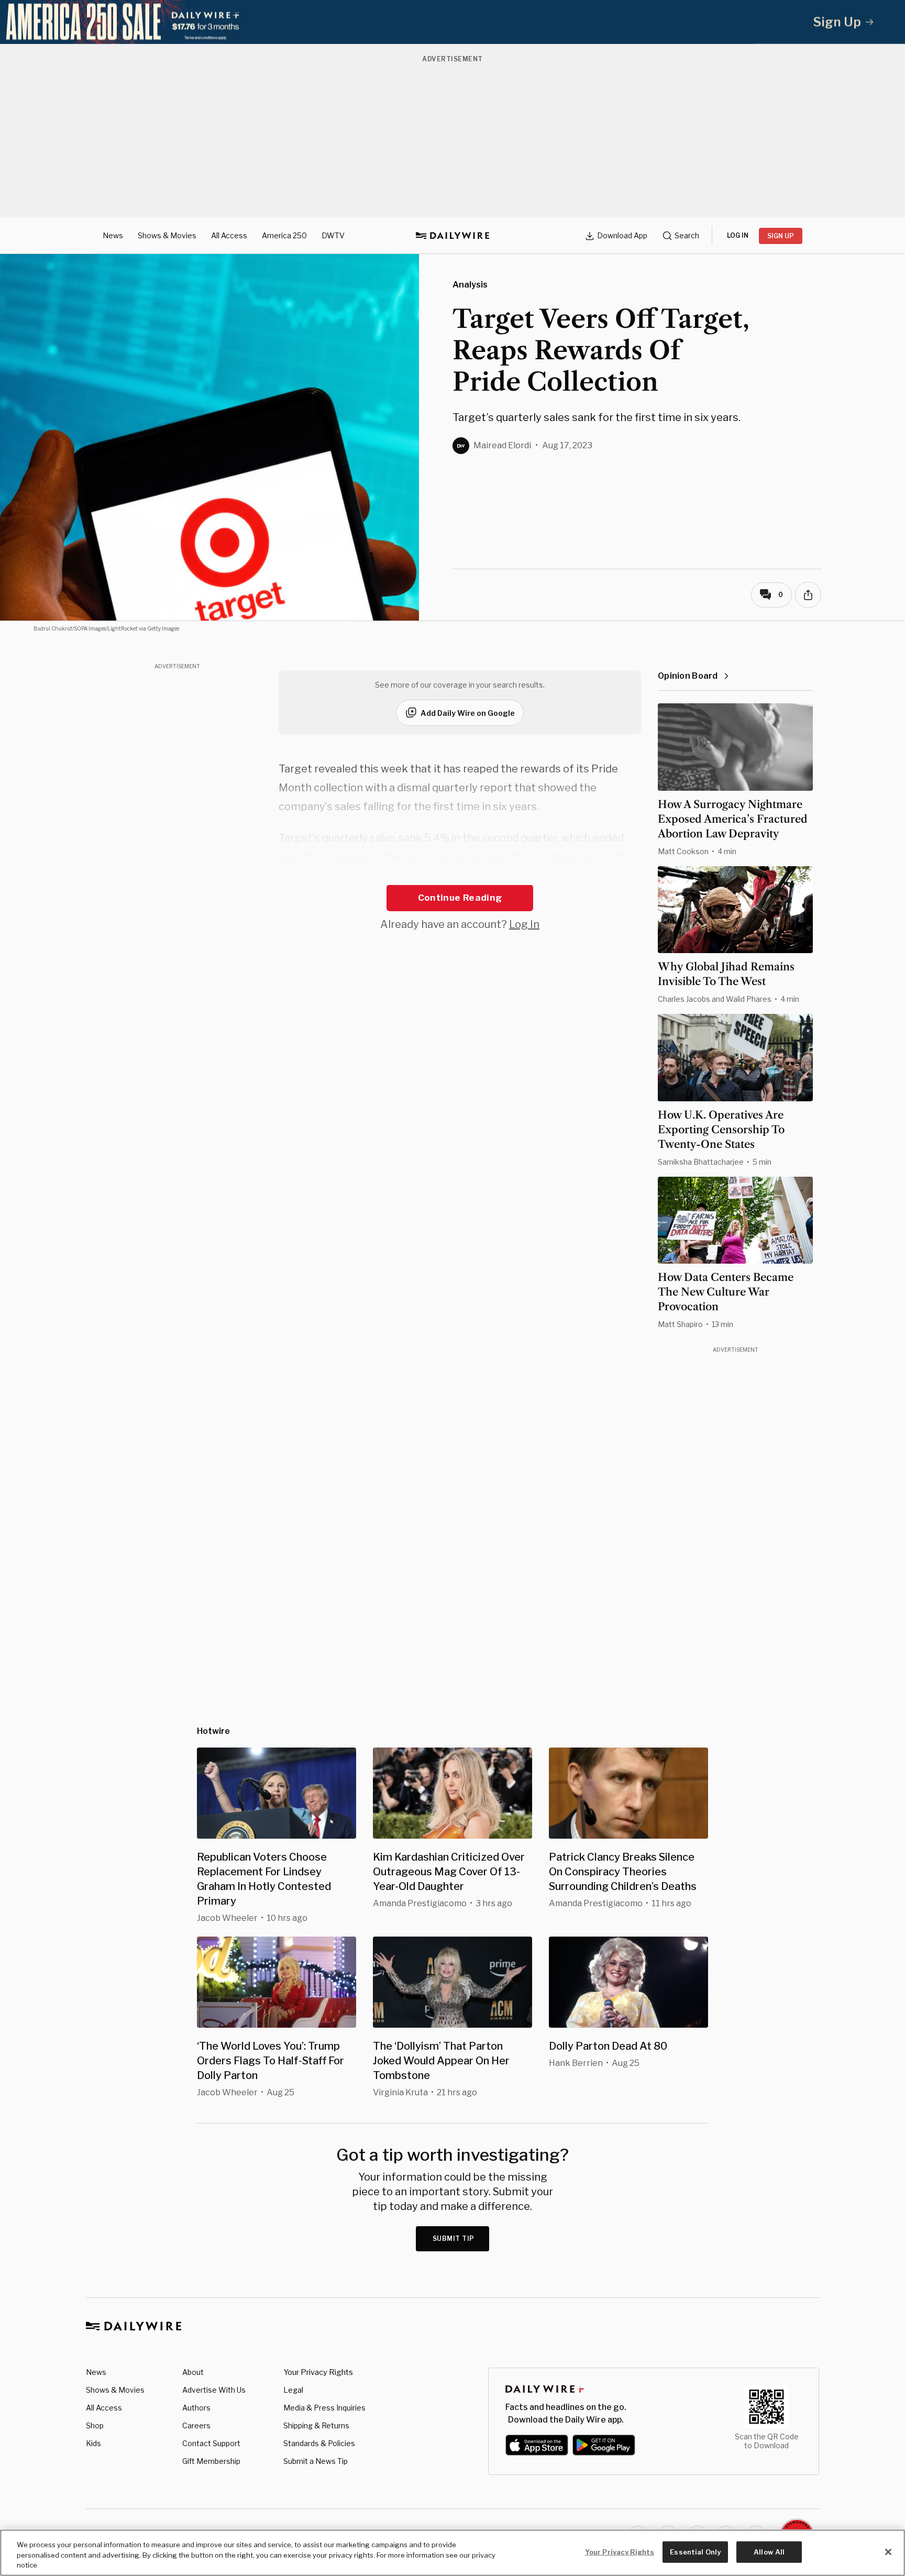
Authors (196, 2408)
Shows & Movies (167, 235)
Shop (95, 2425)
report (419, 876)
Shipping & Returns (316, 2425)
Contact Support (211, 2443)
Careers (196, 2425)
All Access (229, 235)
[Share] (808, 595)
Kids (93, 2443)
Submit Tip (454, 2238)
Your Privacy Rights (318, 2372)
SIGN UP (781, 236)
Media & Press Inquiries (324, 2408)
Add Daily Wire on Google (468, 713)
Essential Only (695, 2551)
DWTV (333, 235)
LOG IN (738, 235)
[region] (452, 2553)
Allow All (769, 2551)
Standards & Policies (319, 2443)
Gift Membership (211, 2461)
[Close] (888, 2552)
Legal (293, 2390)
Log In (524, 924)
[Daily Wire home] (452, 236)
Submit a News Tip (316, 2461)
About (193, 2372)
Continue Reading (460, 898)
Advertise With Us (214, 2390)
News (113, 235)
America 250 (284, 235)
